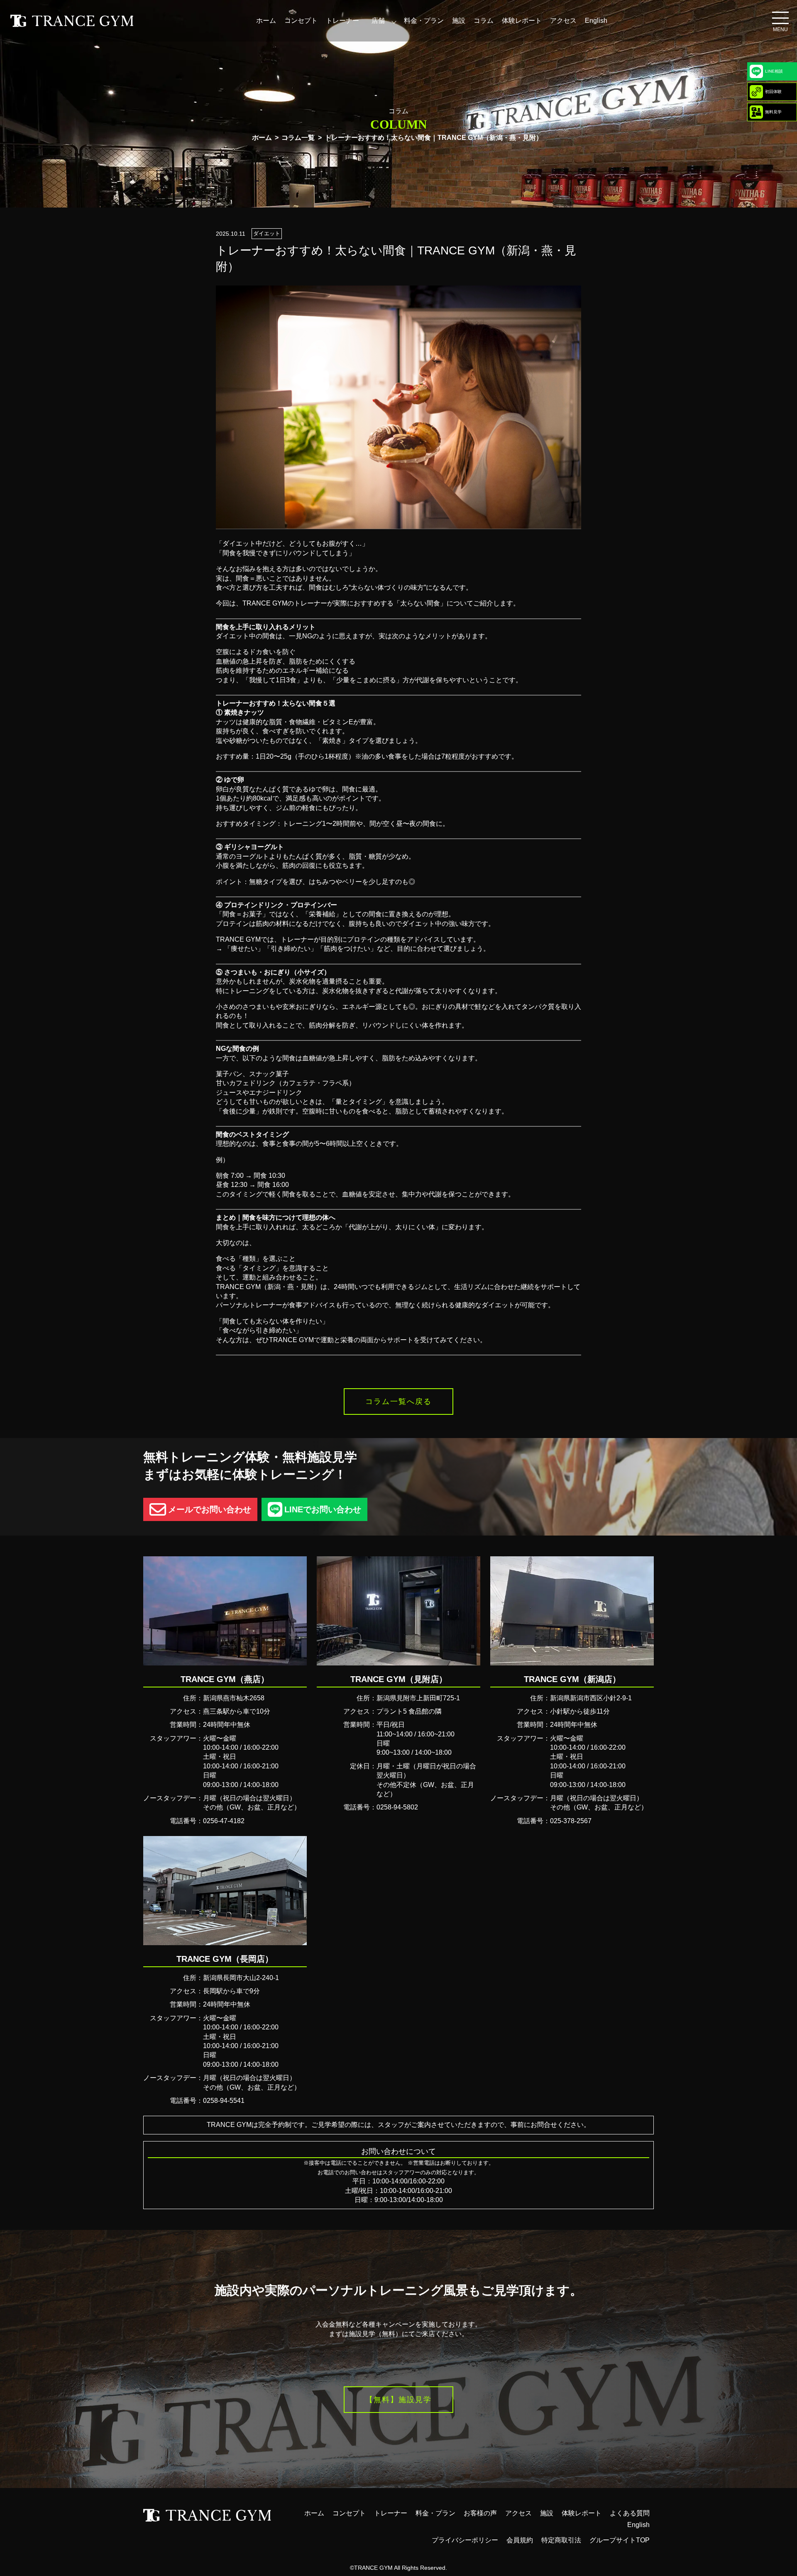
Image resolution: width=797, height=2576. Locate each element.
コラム (484, 21)
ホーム (266, 21)
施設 (459, 21)
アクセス (563, 21)
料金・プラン (424, 21)
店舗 (378, 21)
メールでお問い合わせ (210, 1509)
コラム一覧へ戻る (398, 1402)
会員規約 (520, 2540)
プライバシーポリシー (465, 2540)
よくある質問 (630, 2513)
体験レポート (522, 21)
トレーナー (342, 21)
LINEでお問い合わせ (323, 1509)
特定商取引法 (561, 2540)
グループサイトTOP (620, 2540)
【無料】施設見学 (398, 2400)
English (596, 21)
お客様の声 (480, 2513)
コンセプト (301, 21)
